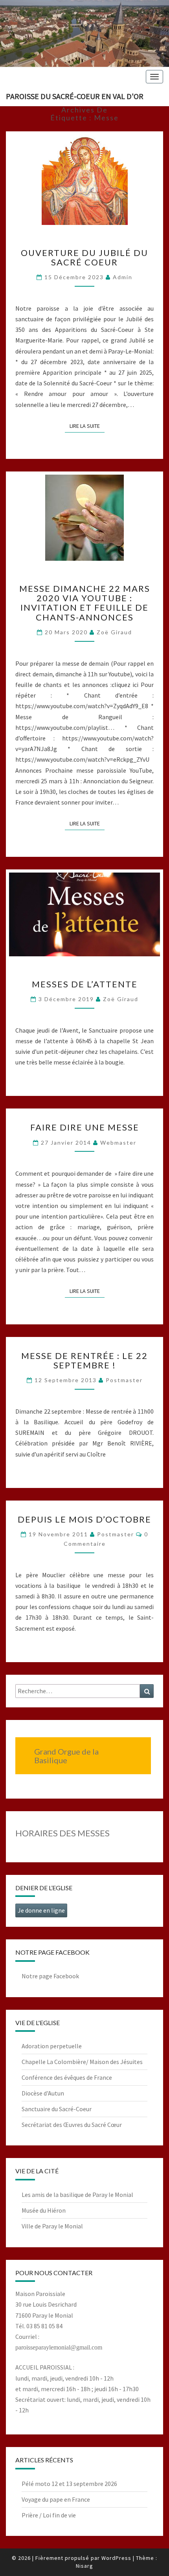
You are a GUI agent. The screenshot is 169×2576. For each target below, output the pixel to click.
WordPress (116, 2558)
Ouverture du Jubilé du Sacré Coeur (84, 257)
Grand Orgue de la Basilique (66, 1756)
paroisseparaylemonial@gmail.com (59, 2347)
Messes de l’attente (85, 984)
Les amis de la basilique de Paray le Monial (77, 2195)
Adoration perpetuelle (52, 2046)
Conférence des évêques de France (67, 2077)
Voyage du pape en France (56, 2499)
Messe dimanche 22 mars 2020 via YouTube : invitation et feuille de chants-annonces (85, 603)
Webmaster (118, 1143)
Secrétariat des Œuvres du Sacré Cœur (72, 2125)
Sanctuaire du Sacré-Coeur (57, 2109)
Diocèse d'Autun (43, 2093)
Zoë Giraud (114, 632)
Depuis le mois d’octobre (84, 1519)
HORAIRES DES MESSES (62, 1833)
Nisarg (84, 2566)
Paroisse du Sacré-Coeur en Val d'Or (75, 96)
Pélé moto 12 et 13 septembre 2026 (69, 2484)
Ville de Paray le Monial (52, 2226)
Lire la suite (87, 426)
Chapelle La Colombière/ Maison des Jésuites (82, 2062)
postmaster (124, 1380)
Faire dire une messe (85, 1127)
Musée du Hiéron (44, 2210)
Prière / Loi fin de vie (49, 2515)
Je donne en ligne (41, 1910)
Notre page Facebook (50, 1976)
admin (123, 277)
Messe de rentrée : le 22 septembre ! (84, 1360)
